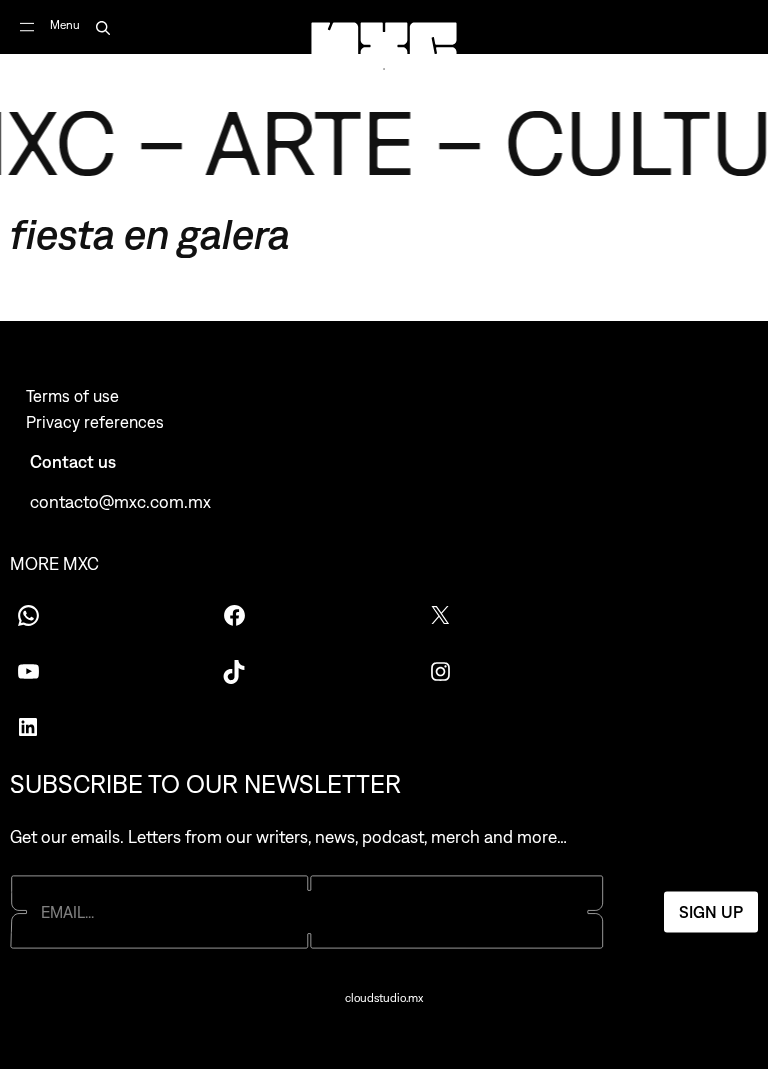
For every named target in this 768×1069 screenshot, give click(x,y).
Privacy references (95, 422)
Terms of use (72, 396)
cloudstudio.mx (384, 998)
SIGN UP (711, 912)
